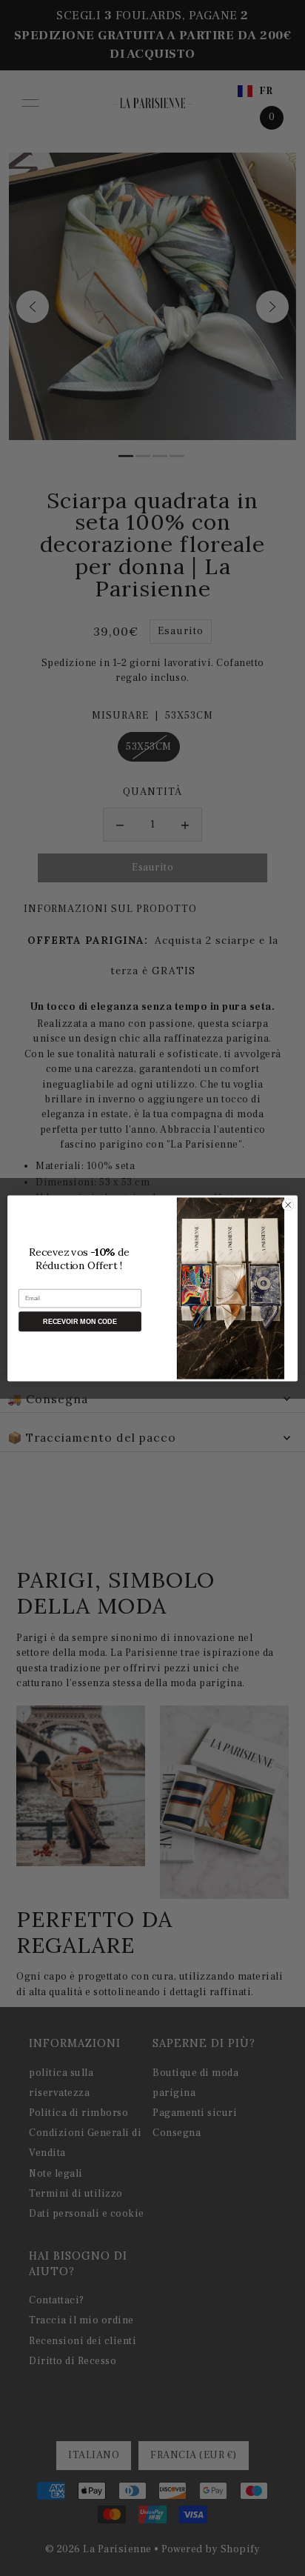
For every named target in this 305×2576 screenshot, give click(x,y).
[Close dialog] (288, 1205)
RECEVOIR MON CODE (80, 1321)
